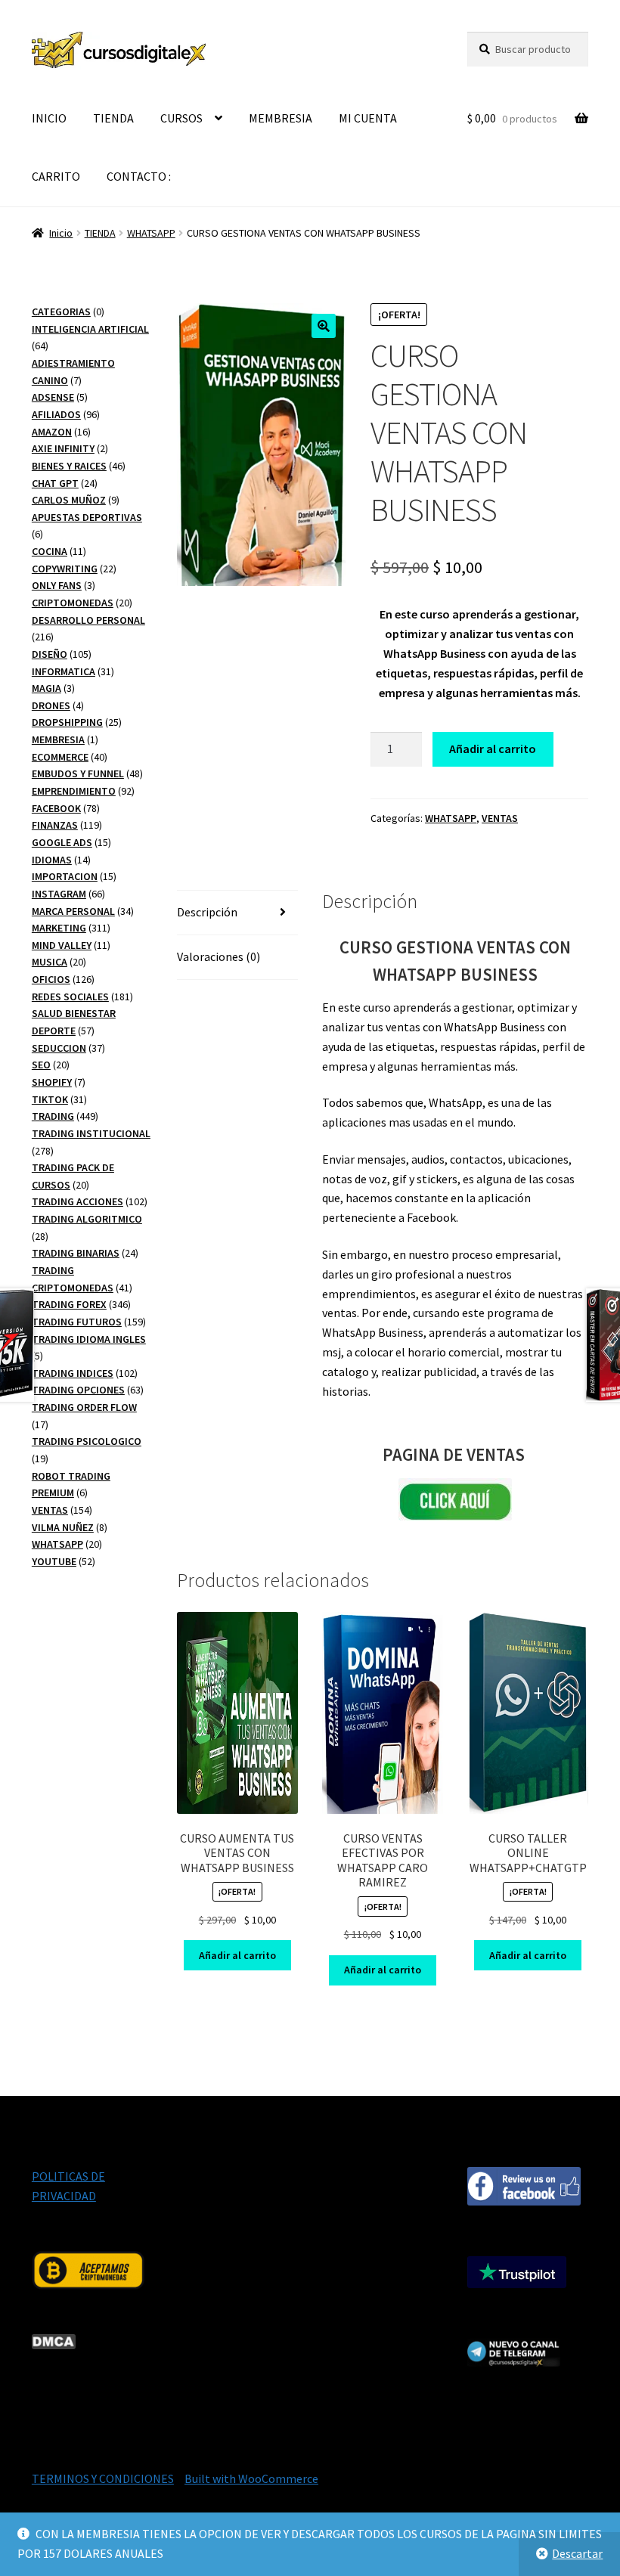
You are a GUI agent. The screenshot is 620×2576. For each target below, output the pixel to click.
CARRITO (56, 176)
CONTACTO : (139, 176)
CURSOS (181, 118)
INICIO (49, 118)
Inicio (61, 233)
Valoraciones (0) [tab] (219, 956)
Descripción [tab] (207, 912)
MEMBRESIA (281, 118)
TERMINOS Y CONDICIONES (103, 2478)
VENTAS (500, 818)
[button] (324, 326)
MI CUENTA (368, 118)
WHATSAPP (151, 233)
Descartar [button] (577, 2553)
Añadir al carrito (493, 749)
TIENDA (113, 118)
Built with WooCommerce (251, 2478)
